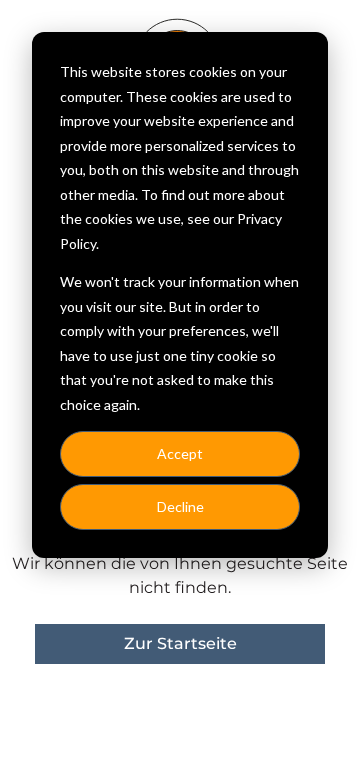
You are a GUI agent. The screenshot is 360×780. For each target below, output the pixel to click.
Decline (180, 506)
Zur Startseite (180, 643)
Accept (180, 453)
